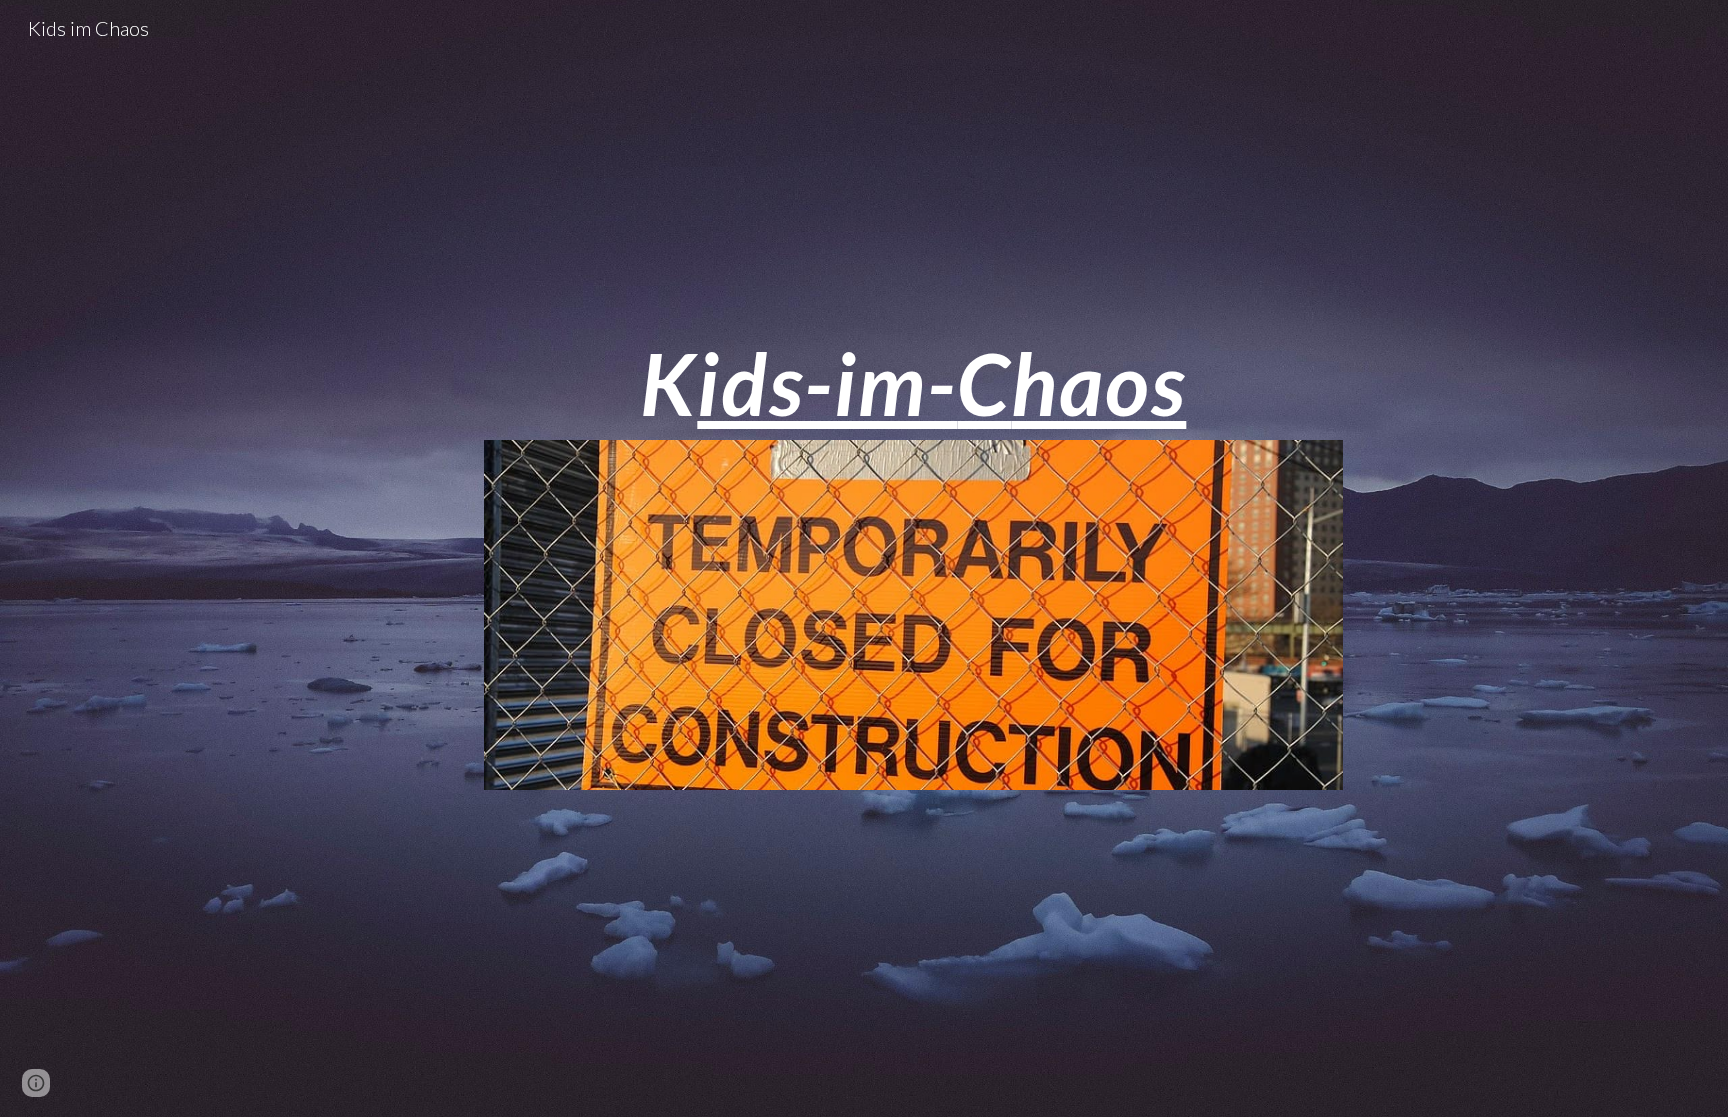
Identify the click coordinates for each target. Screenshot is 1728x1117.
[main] (913, 383)
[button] (36, 1083)
